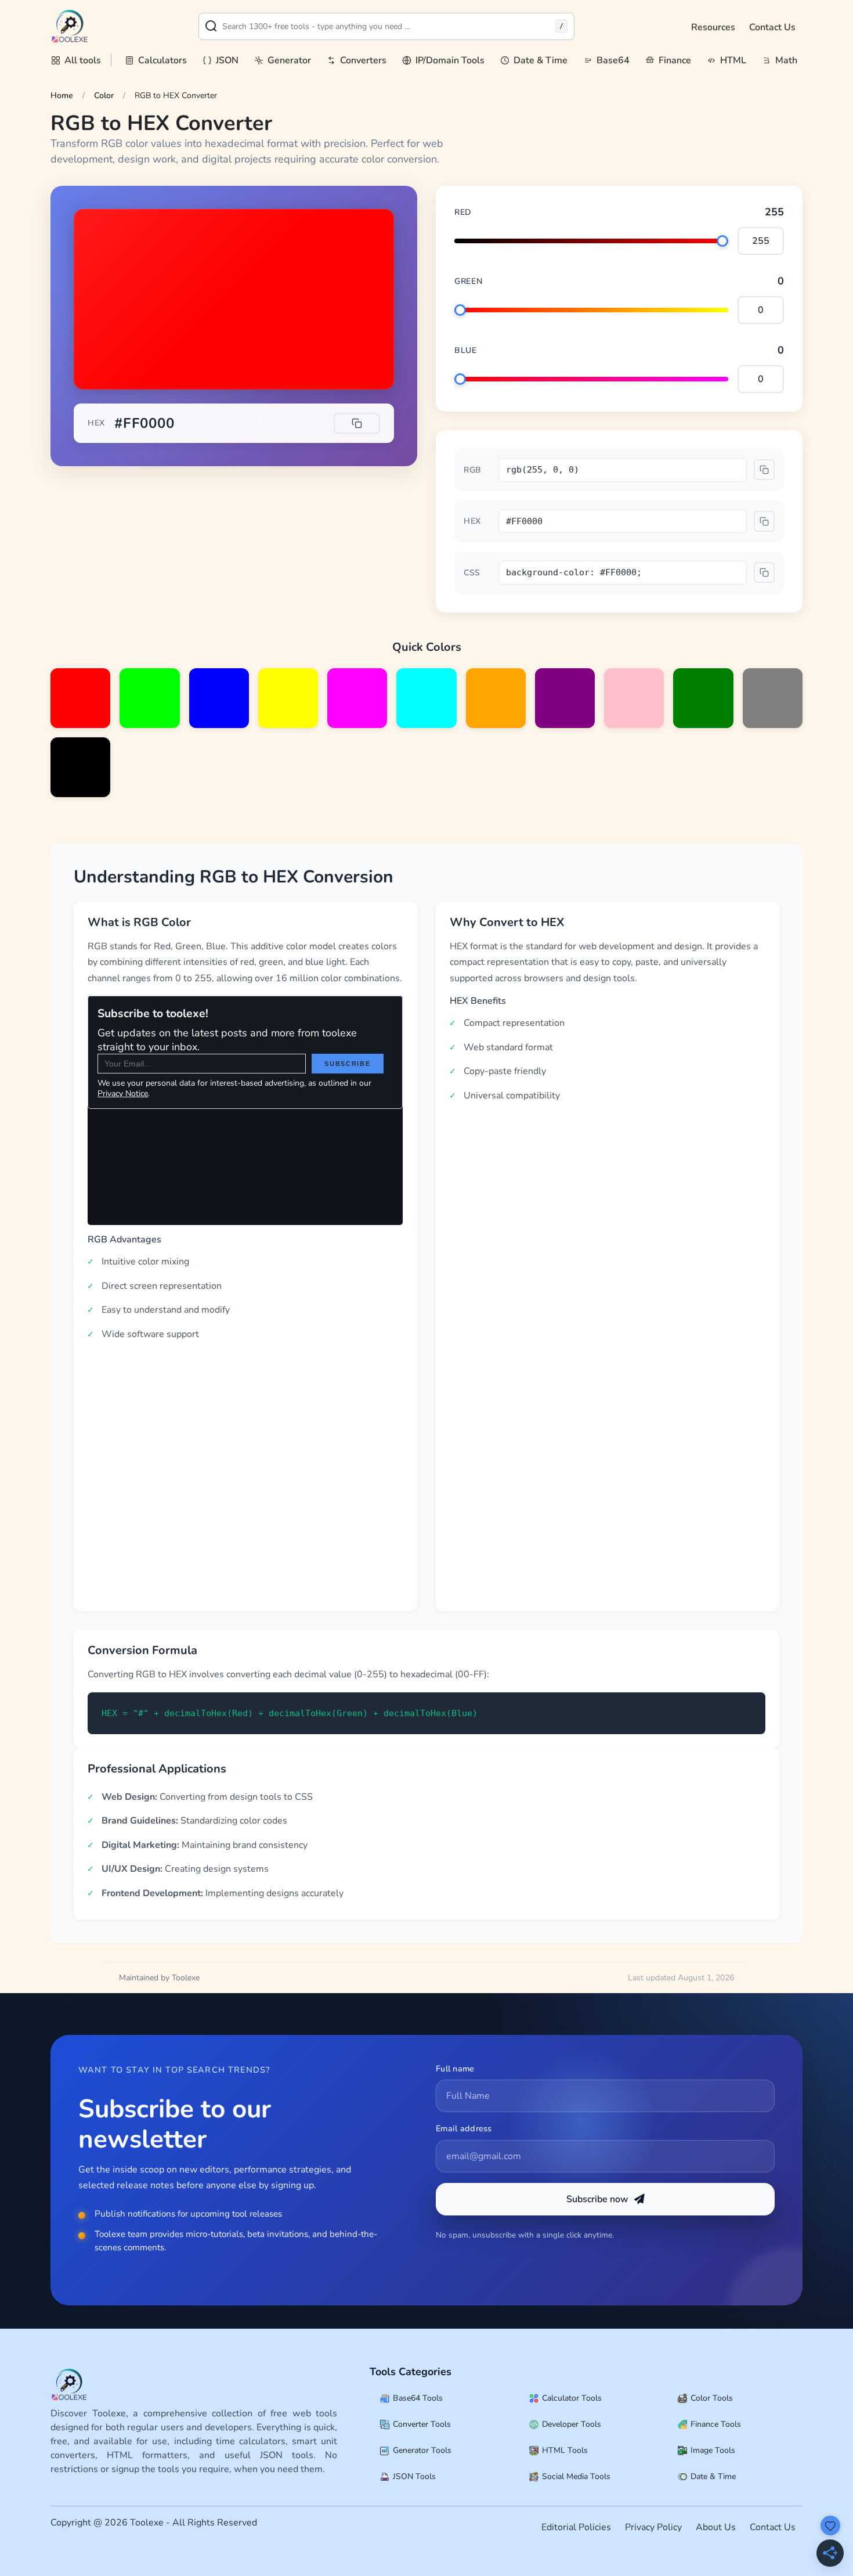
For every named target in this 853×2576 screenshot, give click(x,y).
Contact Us (772, 27)
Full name (455, 2069)
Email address (464, 2128)
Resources (713, 27)
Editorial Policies (576, 2527)
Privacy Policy (653, 2527)
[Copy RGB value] (764, 470)
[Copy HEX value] (357, 423)
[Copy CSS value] (764, 572)
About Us (716, 2527)
